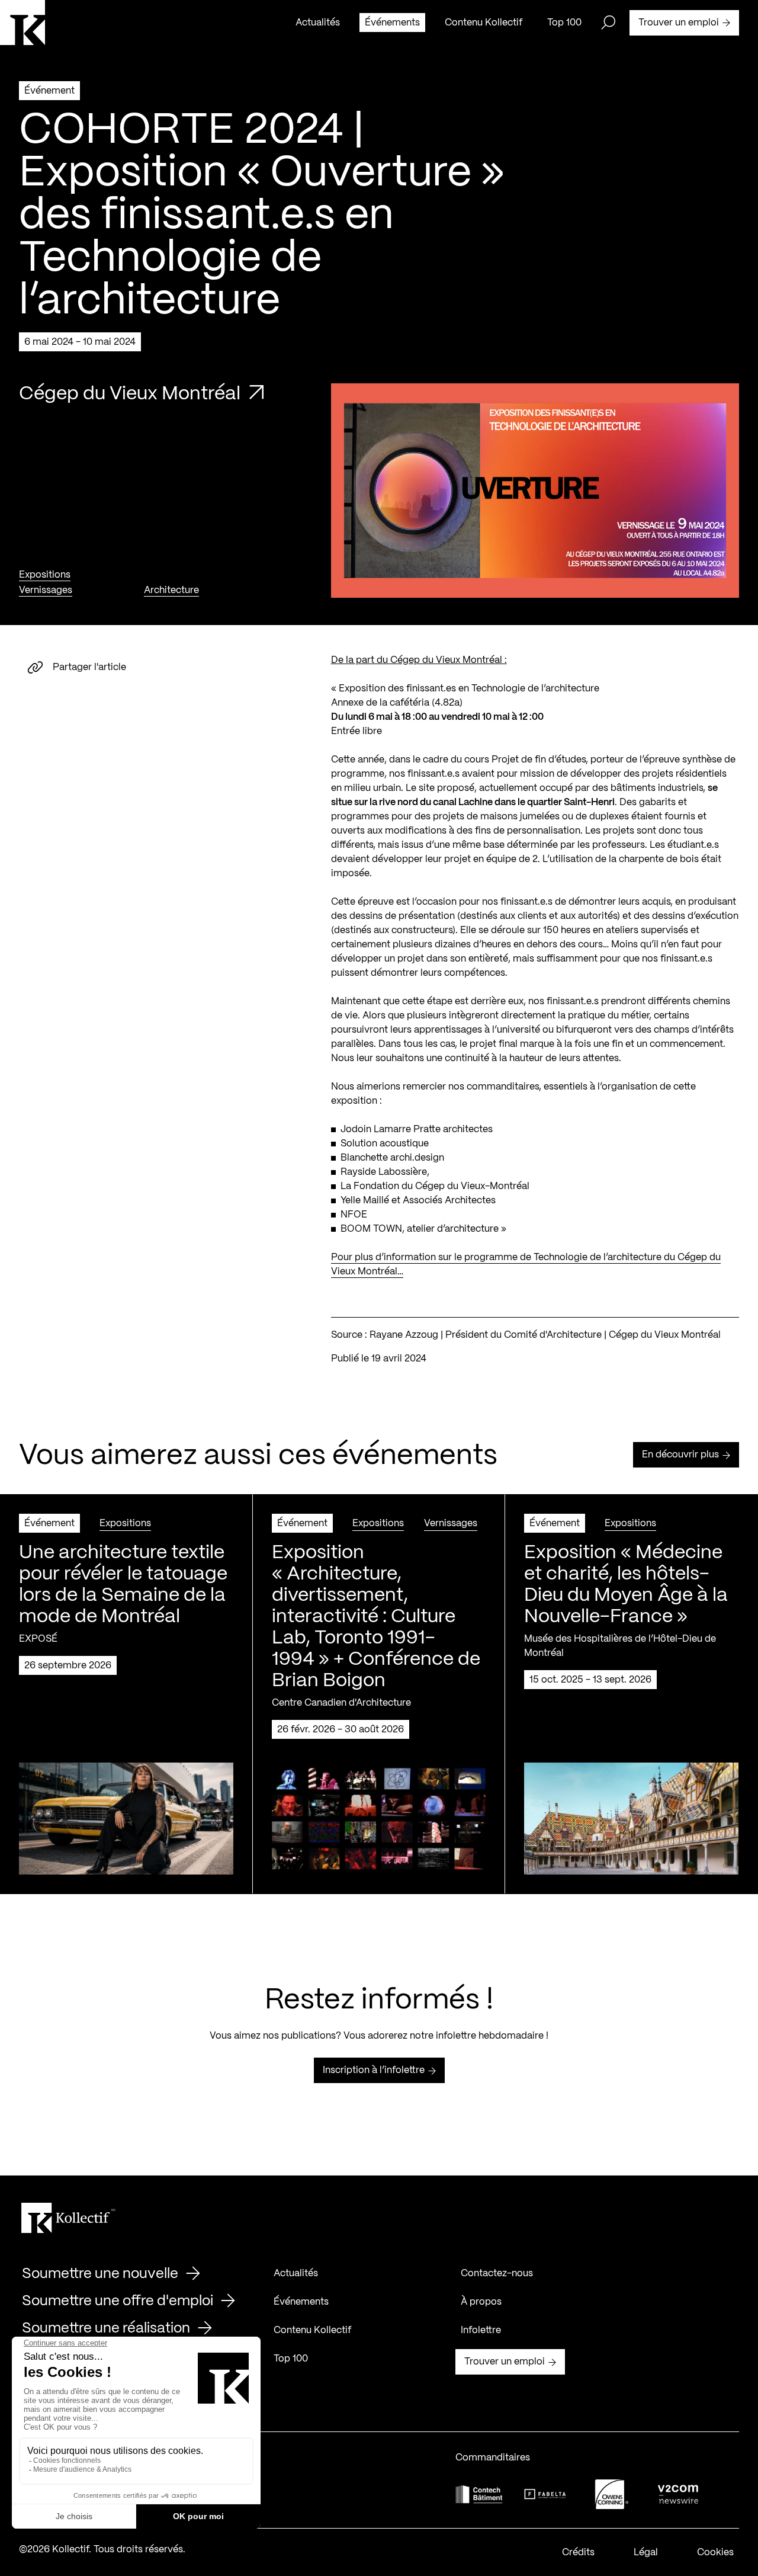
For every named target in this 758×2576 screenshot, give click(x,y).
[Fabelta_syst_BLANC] (545, 2494)
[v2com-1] (678, 2494)
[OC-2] (612, 2494)
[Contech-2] (479, 2494)
